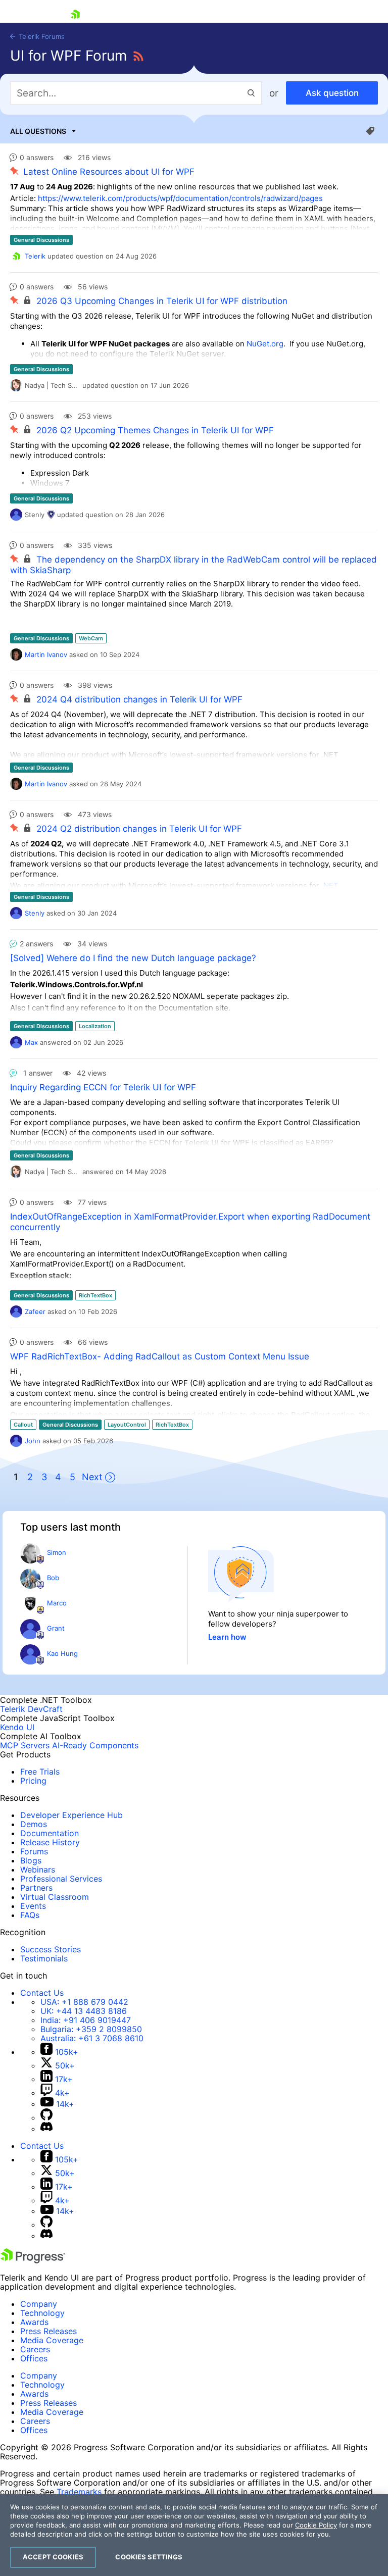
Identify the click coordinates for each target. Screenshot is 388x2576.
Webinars (38, 1870)
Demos (34, 1824)
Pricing (33, 1781)
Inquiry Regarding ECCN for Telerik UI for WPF (103, 1087)
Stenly (35, 913)
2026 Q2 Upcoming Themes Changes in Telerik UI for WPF (155, 430)
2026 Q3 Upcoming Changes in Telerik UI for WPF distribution (162, 301)
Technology (42, 2313)
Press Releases (48, 2331)
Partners (36, 1888)
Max (31, 1042)
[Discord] (46, 2129)
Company (39, 2304)
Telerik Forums (41, 36)
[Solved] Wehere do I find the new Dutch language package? (133, 958)
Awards (34, 2322)
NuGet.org (265, 344)
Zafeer (35, 1311)
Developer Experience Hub (71, 1815)
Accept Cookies (53, 2557)
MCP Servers (25, 1745)
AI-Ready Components (95, 1745)
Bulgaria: (91, 2029)
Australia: (92, 2038)
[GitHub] (46, 2117)
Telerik (35, 256)
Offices (34, 2358)
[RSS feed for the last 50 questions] (138, 57)
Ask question (332, 93)
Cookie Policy (316, 2525)
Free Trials (40, 1772)
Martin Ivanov (46, 654)
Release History (50, 1842)
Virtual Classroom (55, 1897)
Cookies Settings (149, 2557)
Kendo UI (17, 1727)
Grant (56, 1628)
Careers (35, 2349)
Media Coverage (52, 2340)
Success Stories (51, 1949)
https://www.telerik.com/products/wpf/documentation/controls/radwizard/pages (180, 198)
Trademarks (79, 2492)
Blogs (31, 1860)
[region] (194, 2535)
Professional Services (61, 1879)
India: (86, 2020)
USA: (84, 2002)
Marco (57, 1603)
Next (92, 1477)
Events (33, 1906)
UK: (84, 2011)
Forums (34, 1851)
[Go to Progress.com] (33, 2260)
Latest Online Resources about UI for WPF (109, 172)
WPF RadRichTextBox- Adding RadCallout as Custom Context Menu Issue (160, 1356)
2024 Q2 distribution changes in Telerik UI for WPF (139, 829)
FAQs (30, 1915)
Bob (53, 1578)
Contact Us (42, 1993)
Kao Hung (62, 1653)
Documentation (50, 1833)
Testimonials (44, 1958)
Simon (57, 1552)
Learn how (227, 1637)
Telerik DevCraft (31, 1709)
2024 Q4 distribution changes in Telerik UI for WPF (139, 699)
